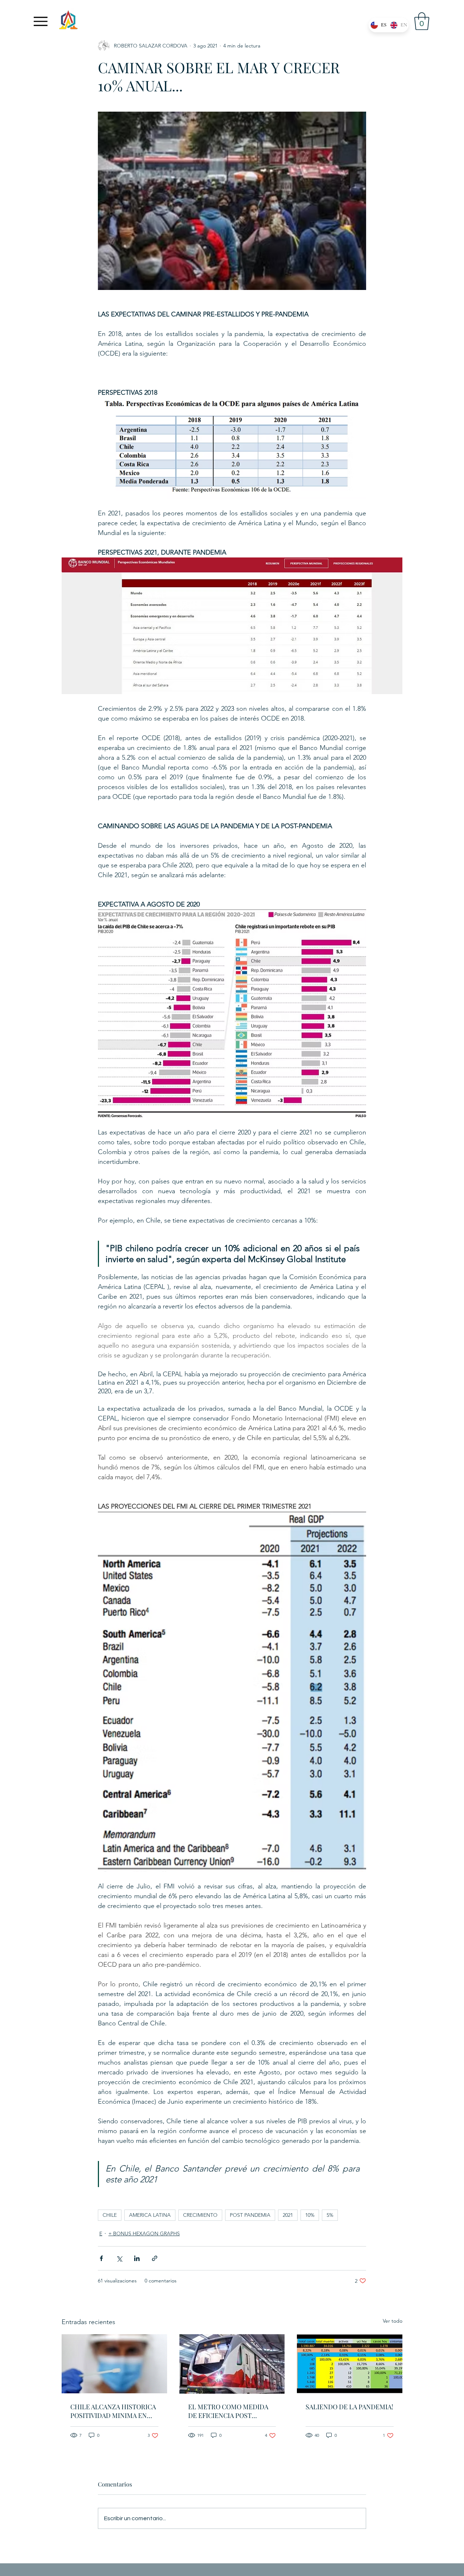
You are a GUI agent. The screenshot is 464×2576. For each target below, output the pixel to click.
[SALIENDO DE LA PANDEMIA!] (350, 2364)
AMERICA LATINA (150, 2215)
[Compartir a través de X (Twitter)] (119, 2258)
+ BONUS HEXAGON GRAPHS (144, 2233)
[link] (422, 21)
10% (310, 2215)
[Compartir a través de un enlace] (155, 2258)
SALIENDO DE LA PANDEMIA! (349, 2407)
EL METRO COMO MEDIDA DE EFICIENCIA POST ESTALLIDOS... (228, 2411)
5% (330, 2215)
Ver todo (393, 2321)
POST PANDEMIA (250, 2215)
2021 (288, 2215)
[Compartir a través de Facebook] (101, 2258)
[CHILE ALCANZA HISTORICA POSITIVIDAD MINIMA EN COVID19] (114, 2364)
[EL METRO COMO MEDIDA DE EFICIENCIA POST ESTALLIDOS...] (232, 2364)
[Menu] (41, 21)
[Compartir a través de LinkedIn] (137, 2258)
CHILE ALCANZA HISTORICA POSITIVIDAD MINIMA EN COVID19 (113, 2411)
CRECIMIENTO (200, 2215)
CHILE (110, 2215)
